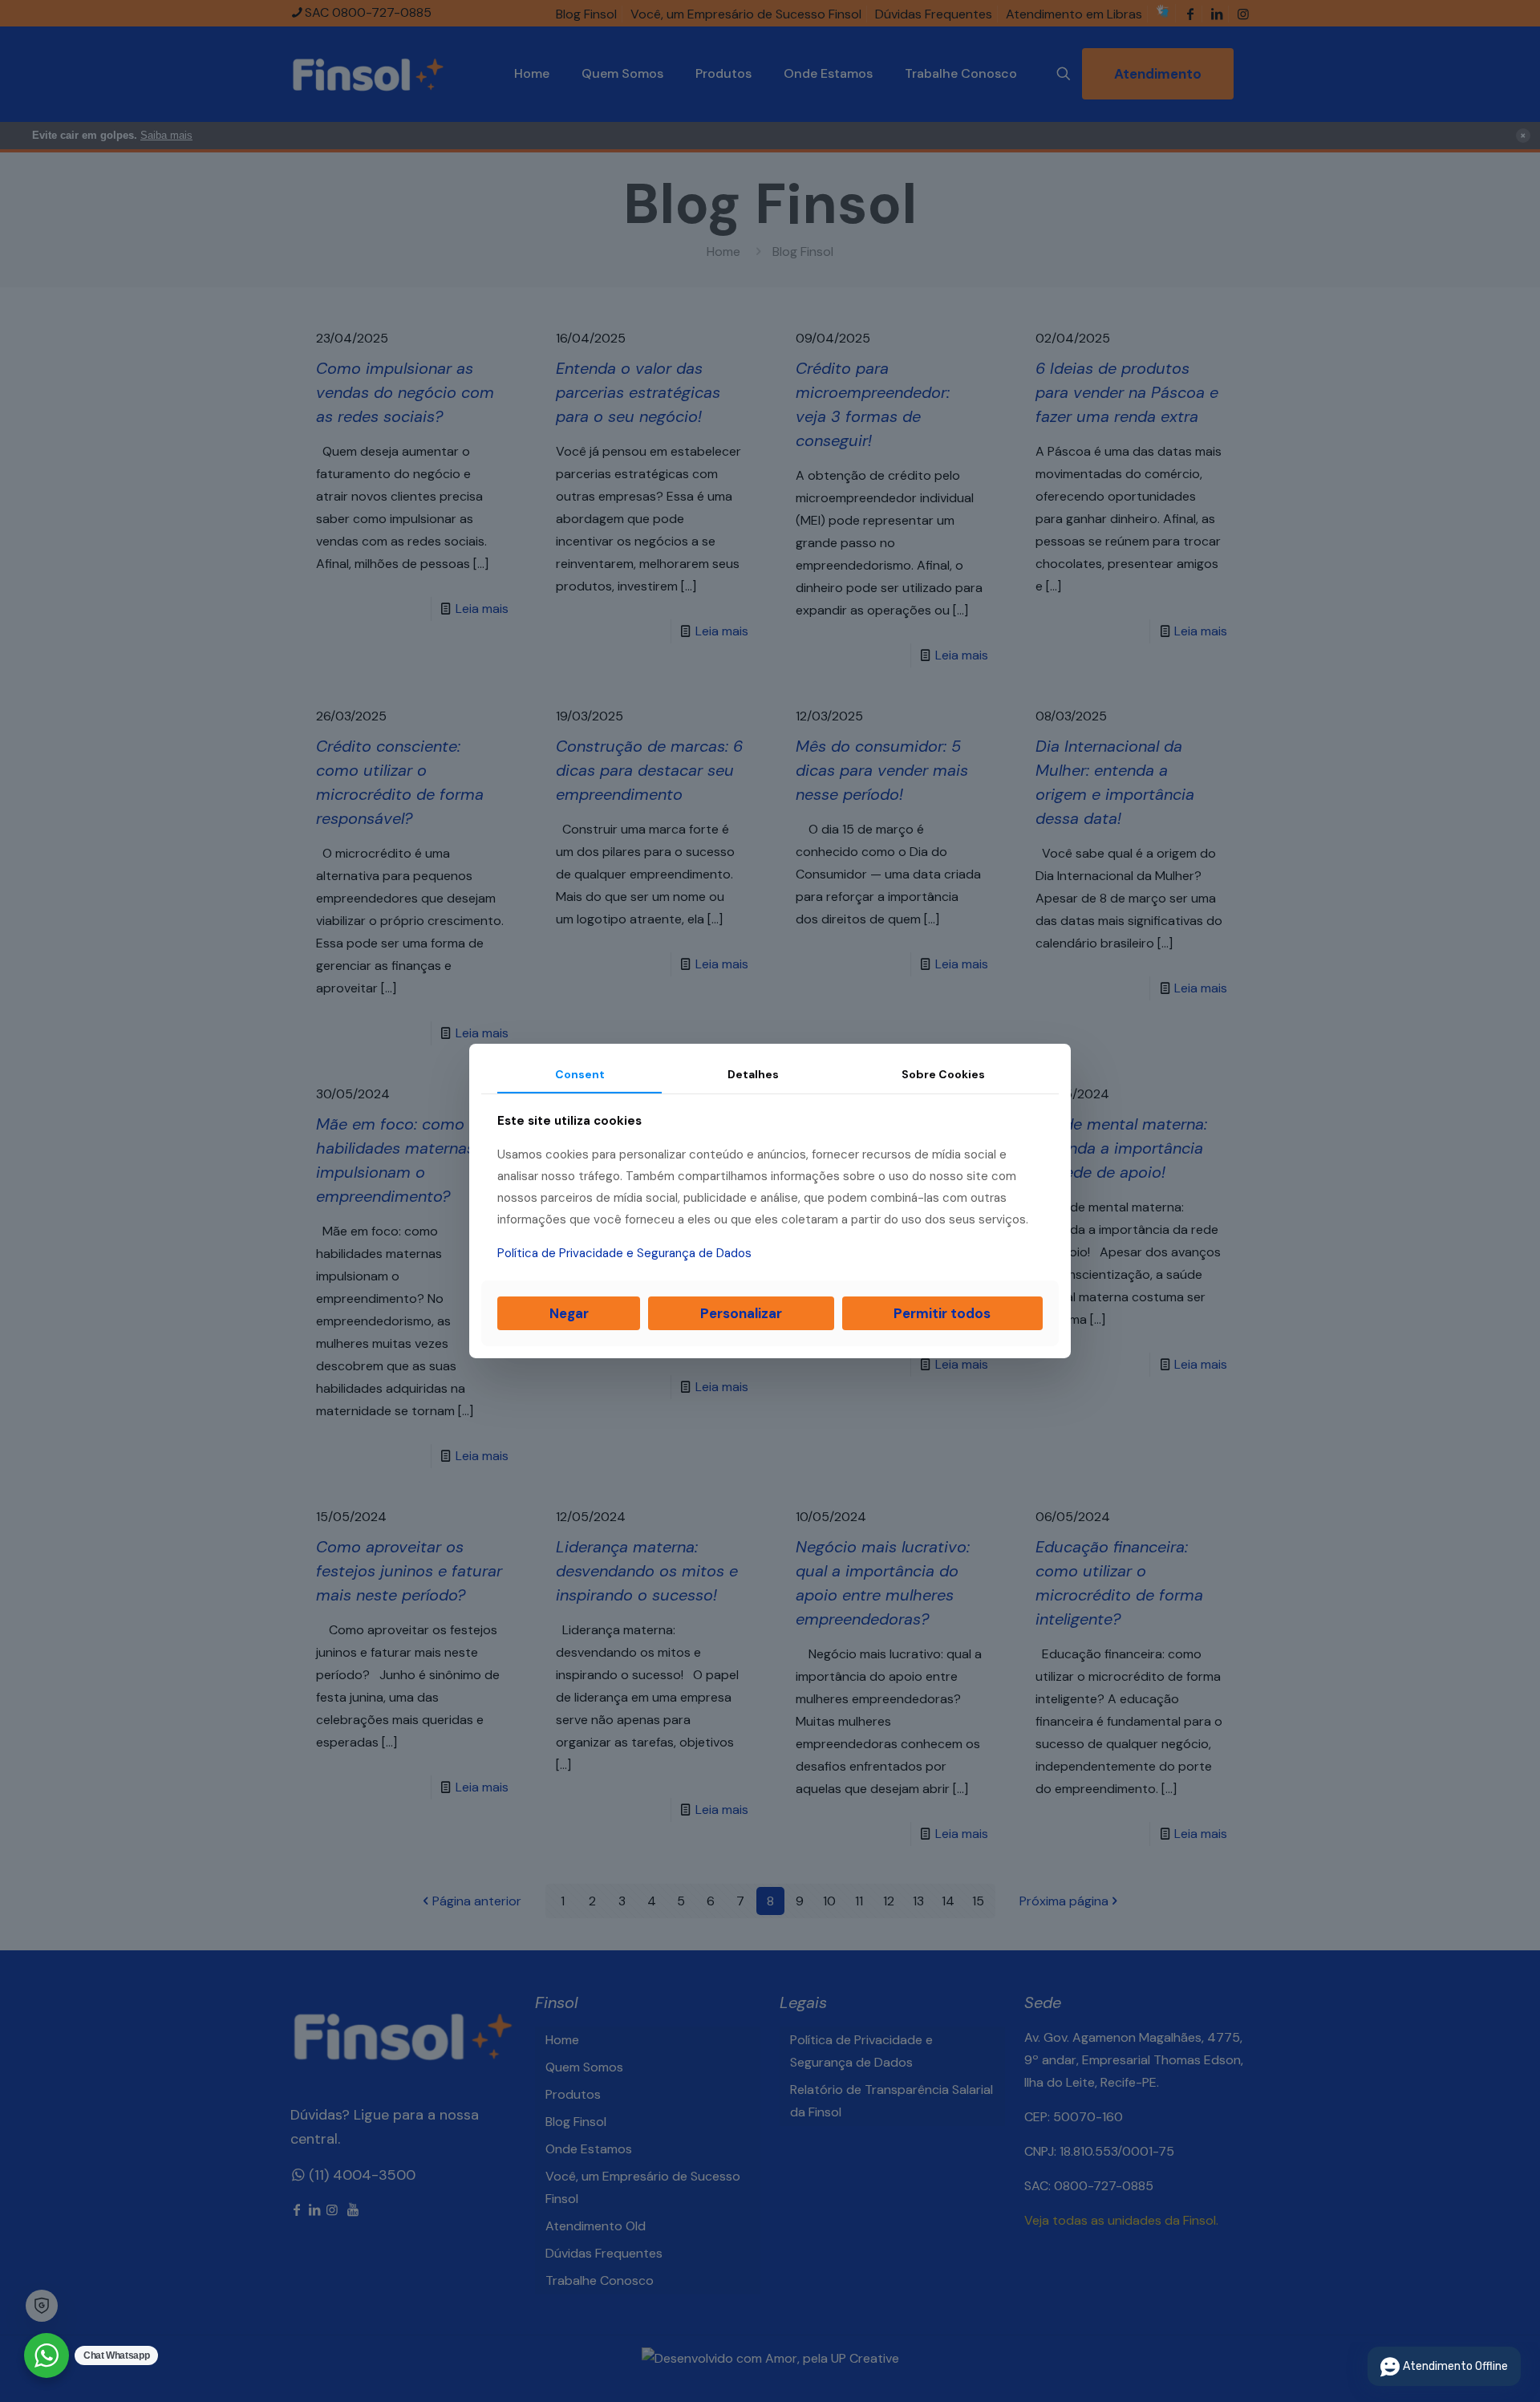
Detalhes (753, 1074)
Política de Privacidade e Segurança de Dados (624, 1253)
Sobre (943, 1074)
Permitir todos (942, 1313)
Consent (580, 1074)
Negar (569, 1313)
